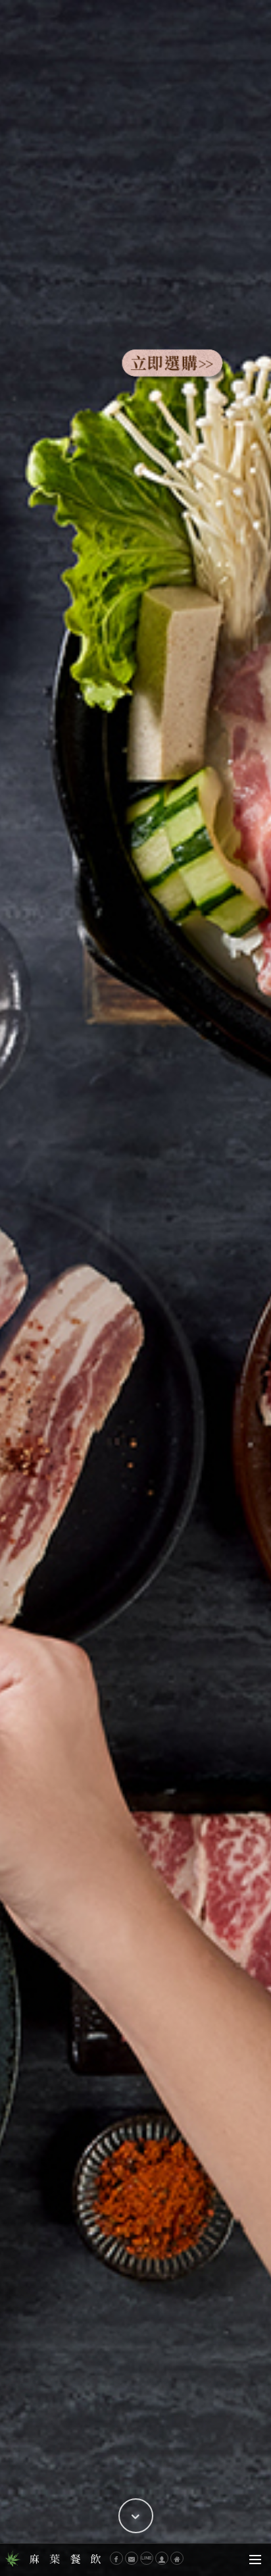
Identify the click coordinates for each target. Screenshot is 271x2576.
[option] (135, 1288)
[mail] (132, 2558)
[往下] (136, 2516)
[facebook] (116, 2558)
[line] (147, 2558)
